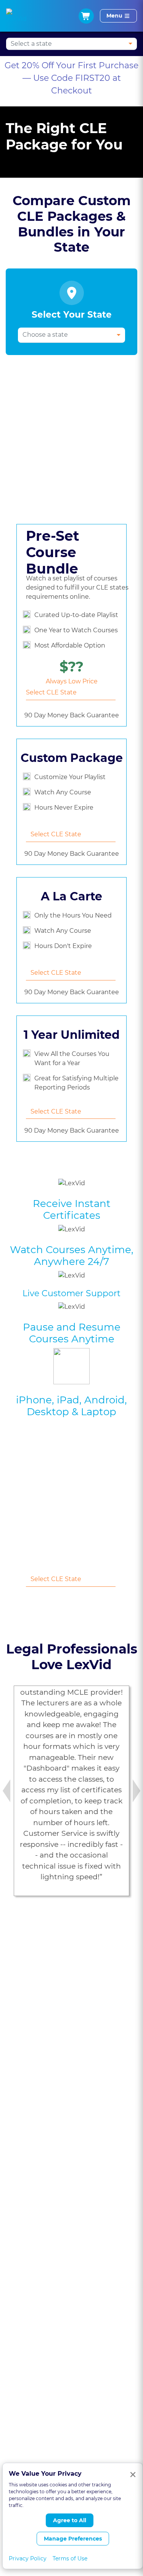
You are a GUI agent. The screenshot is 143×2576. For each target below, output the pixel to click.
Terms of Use (70, 2558)
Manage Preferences (73, 2539)
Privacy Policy (28, 2558)
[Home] (16, 16)
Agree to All (70, 2520)
